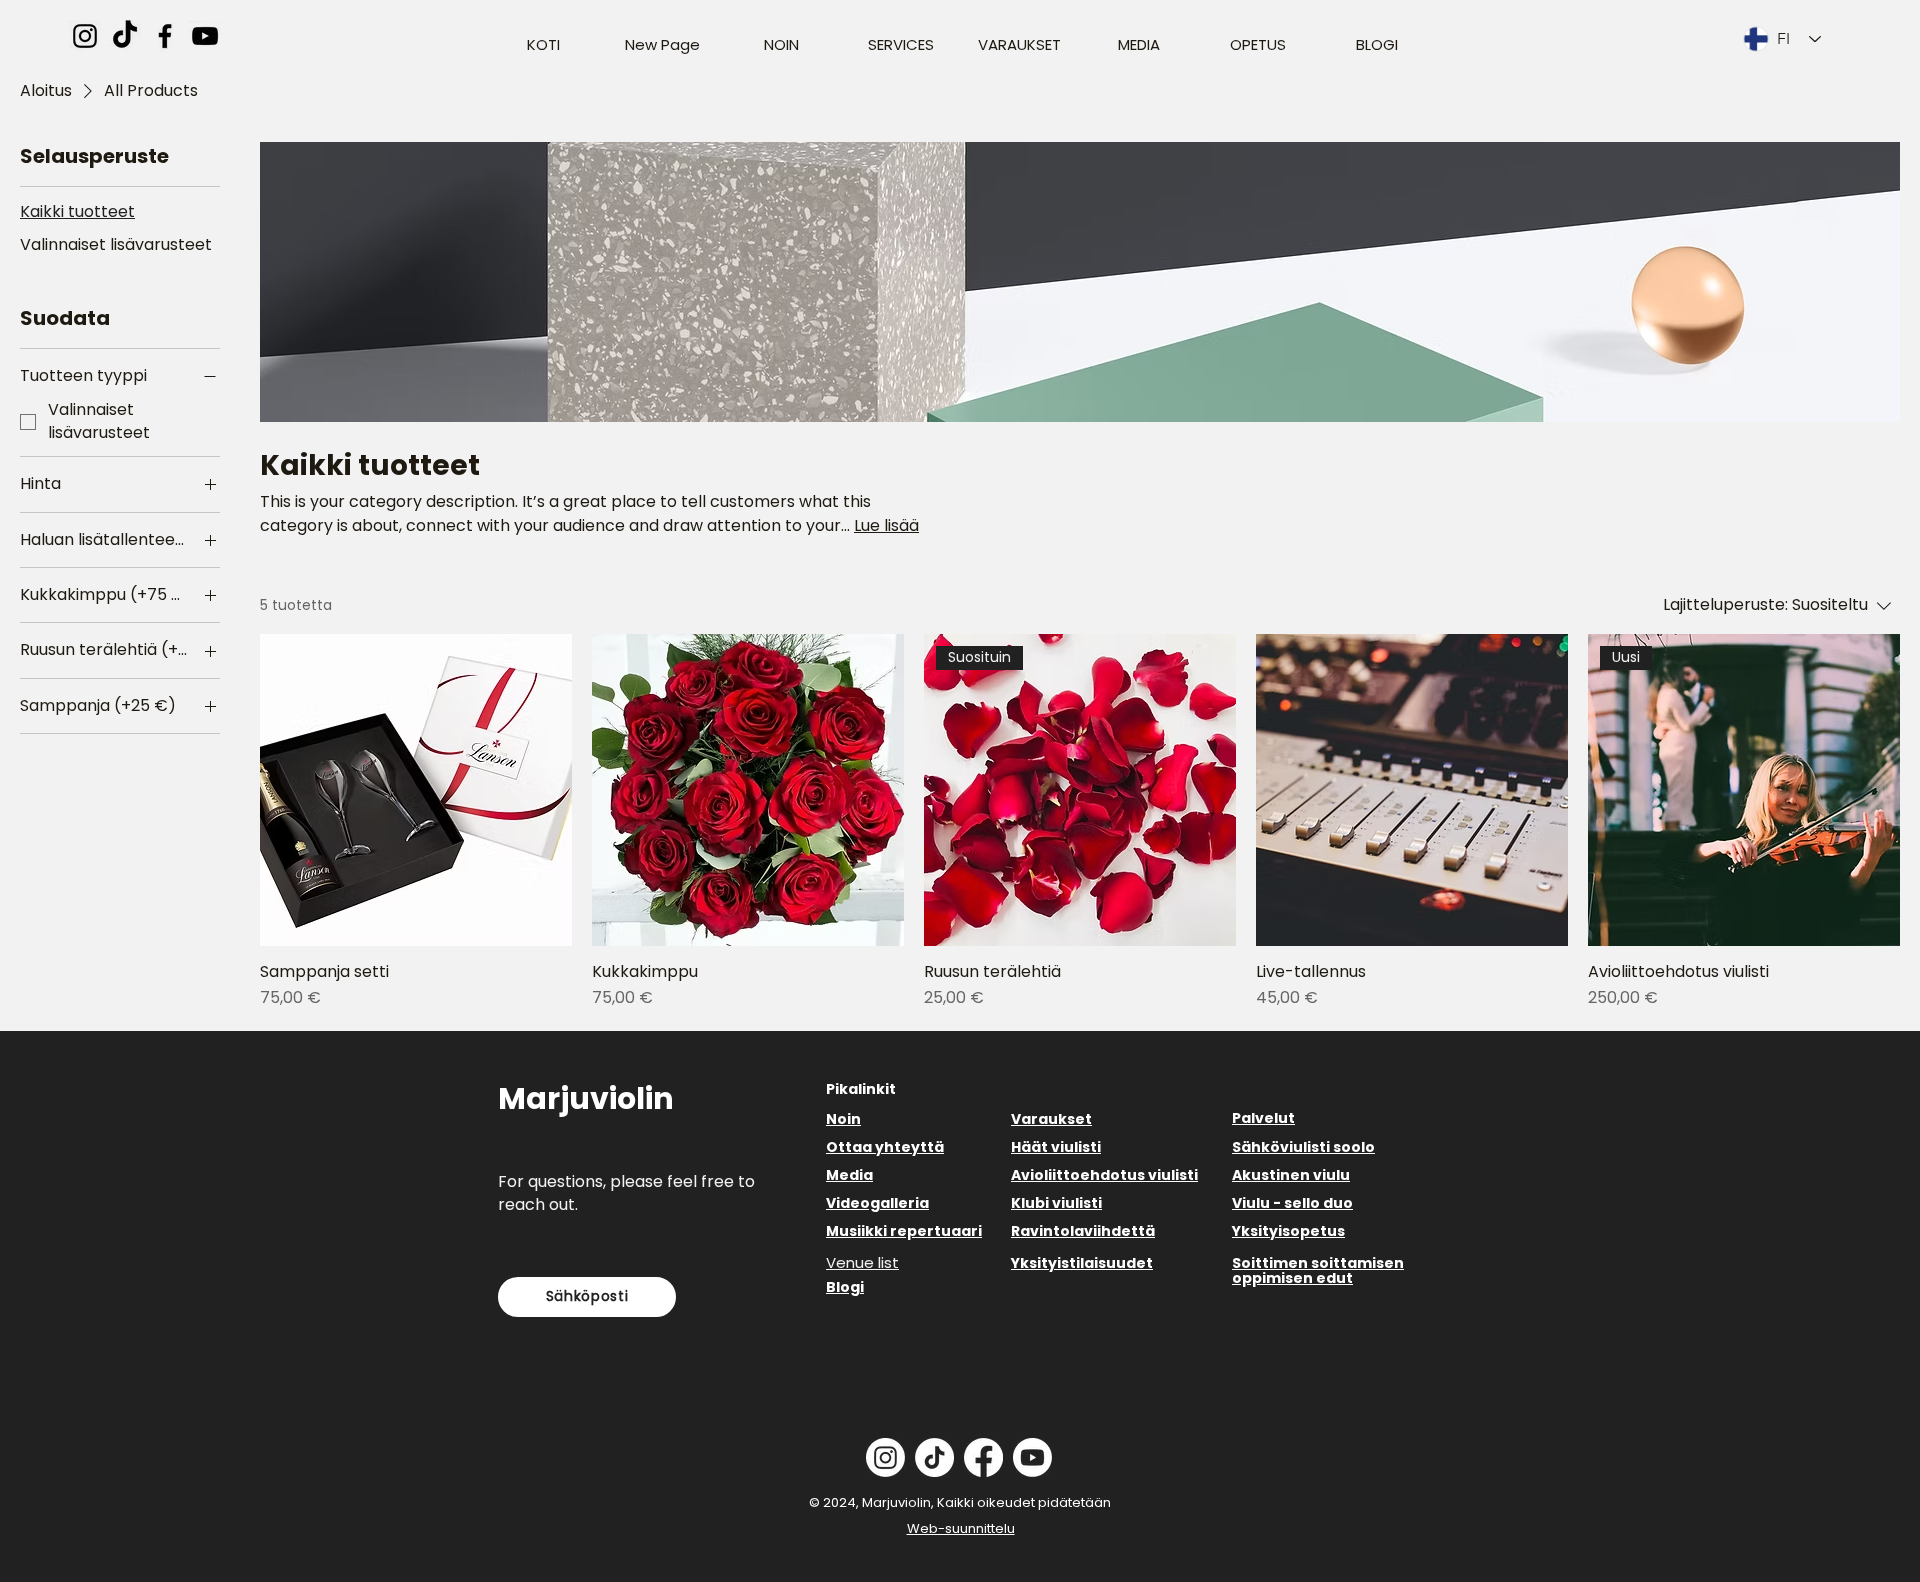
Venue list (862, 1262)
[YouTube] (205, 36)
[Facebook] (165, 36)
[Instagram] (85, 36)
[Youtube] (1032, 1457)
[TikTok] (125, 36)
